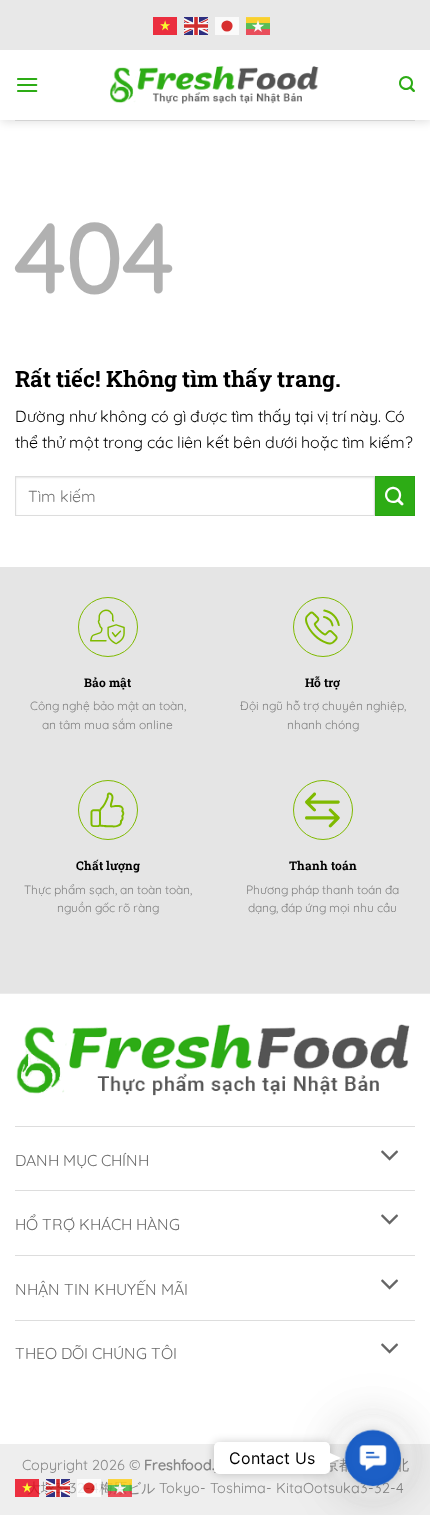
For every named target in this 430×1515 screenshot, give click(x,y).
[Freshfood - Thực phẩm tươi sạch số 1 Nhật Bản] (215, 85)
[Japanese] (230, 24)
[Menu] (27, 84)
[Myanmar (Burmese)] (261, 24)
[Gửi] (395, 495)
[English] (199, 24)
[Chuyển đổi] (390, 1156)
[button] (372, 1457)
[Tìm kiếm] (407, 84)
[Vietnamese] (168, 24)
